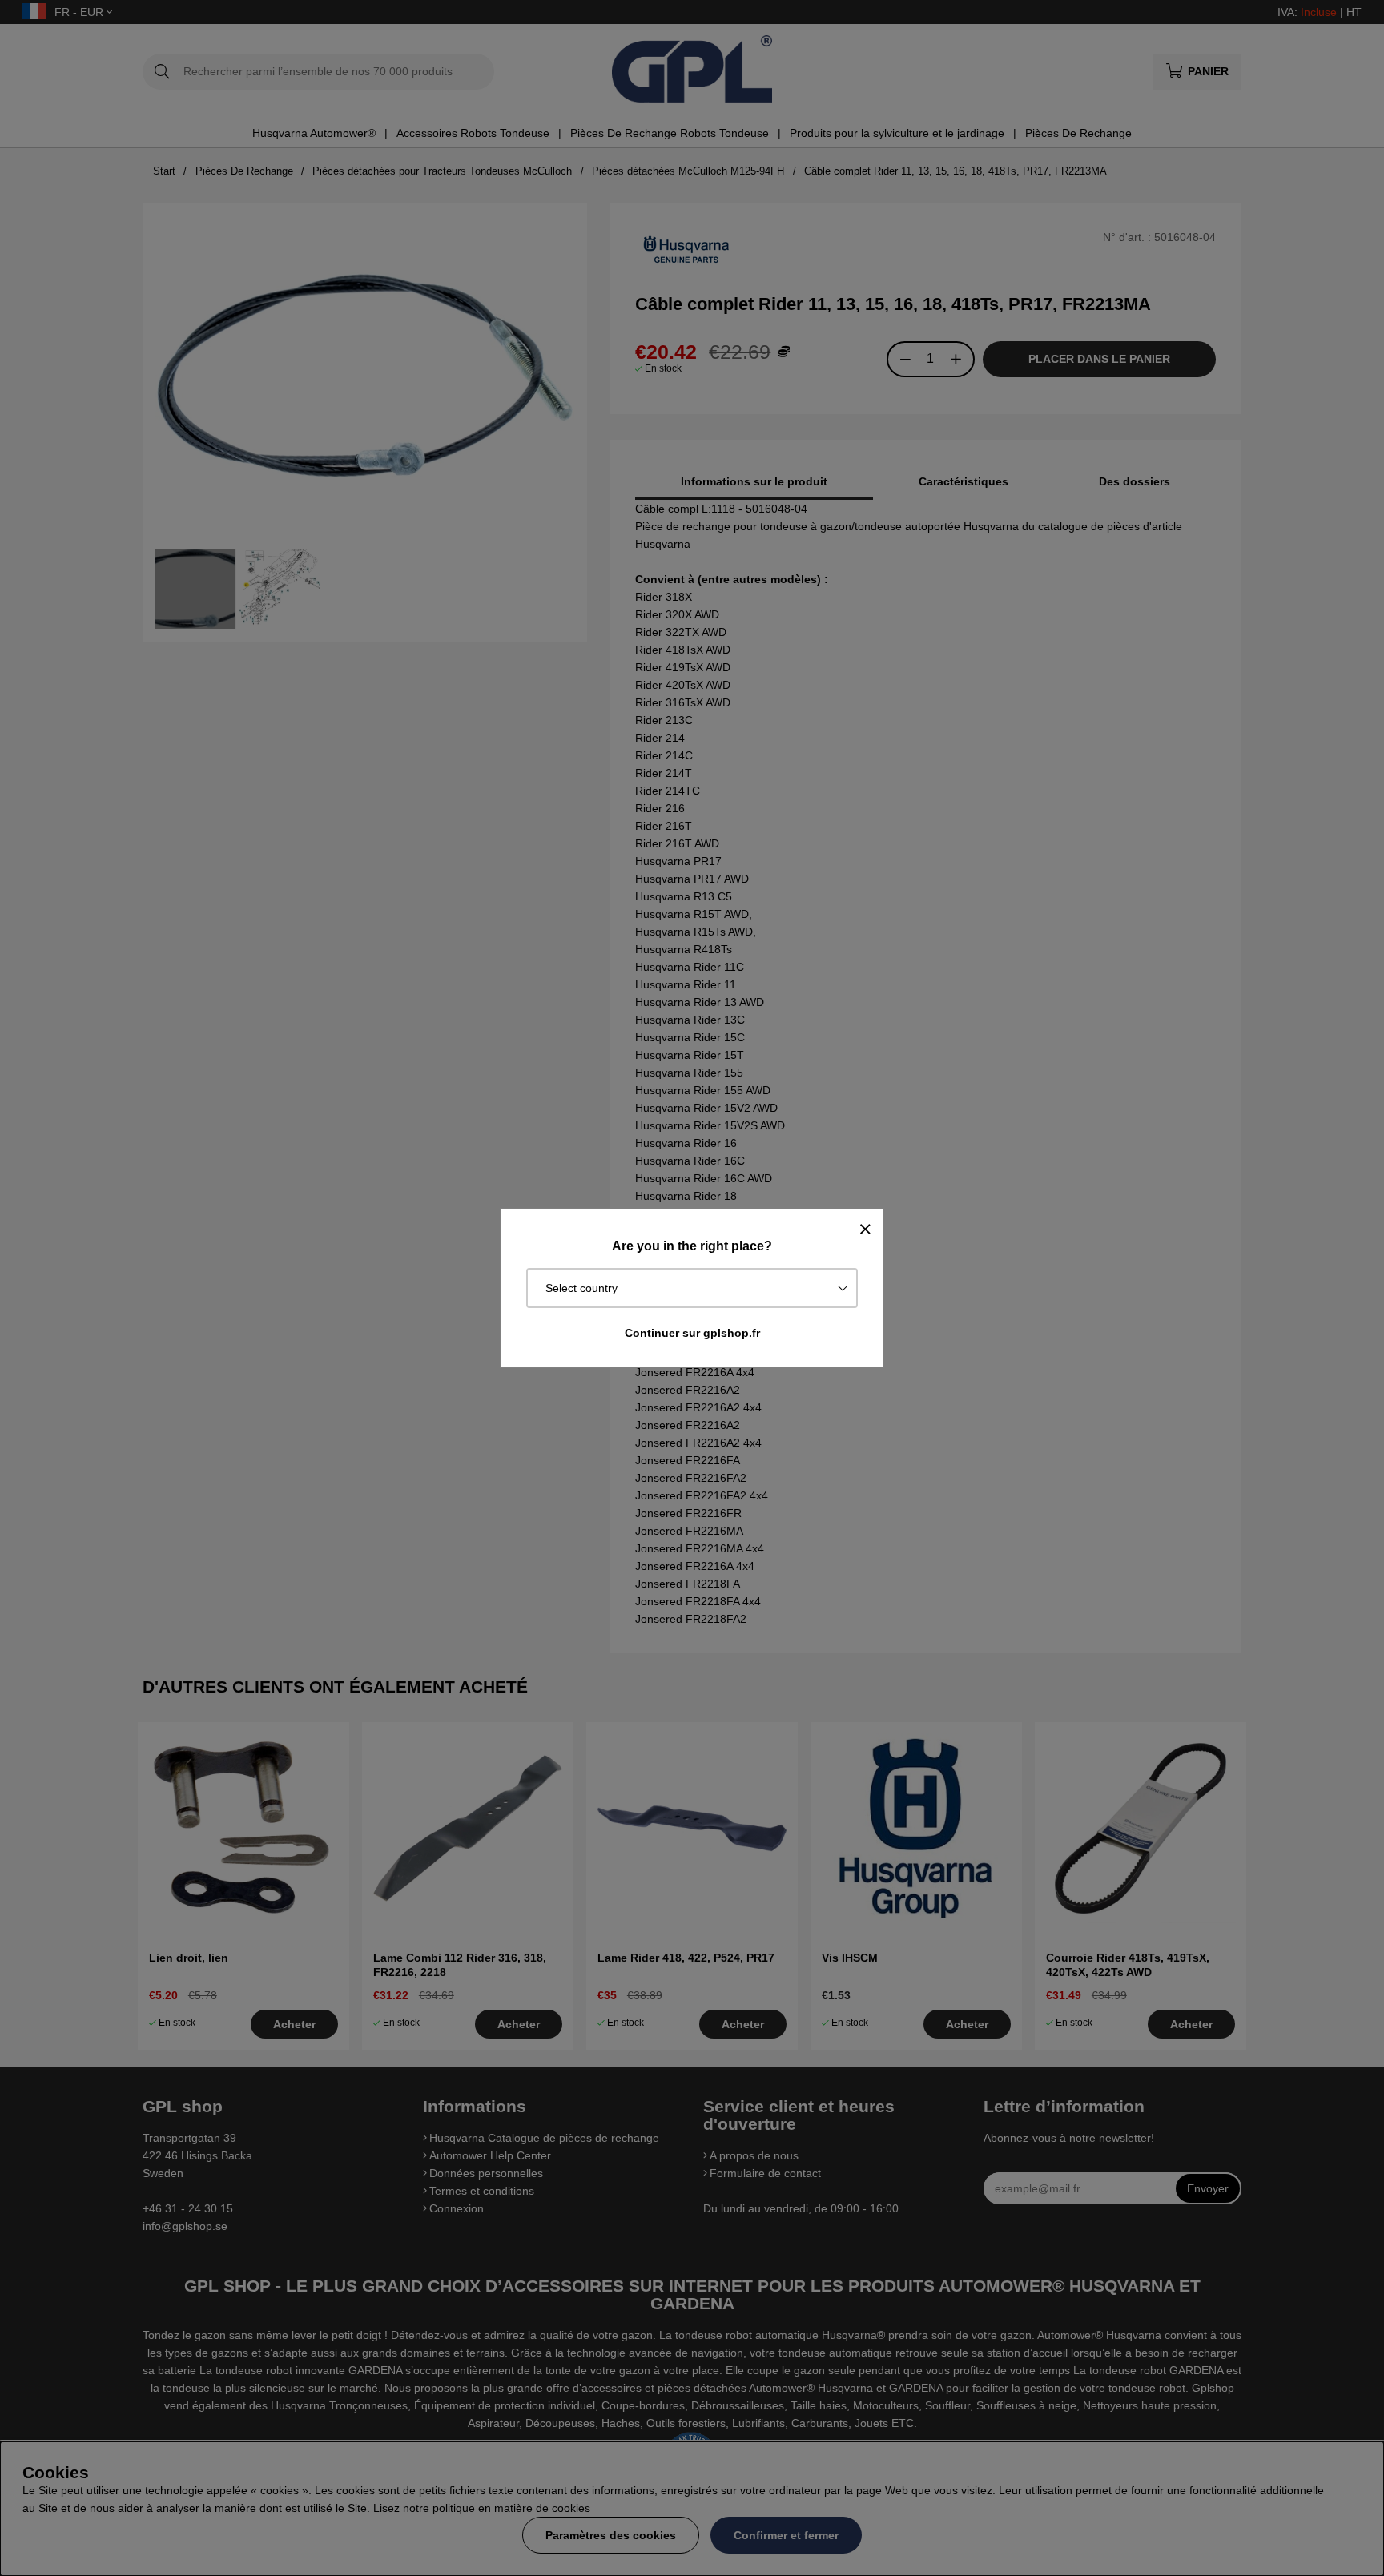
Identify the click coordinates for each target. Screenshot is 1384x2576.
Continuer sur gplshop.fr (692, 1333)
